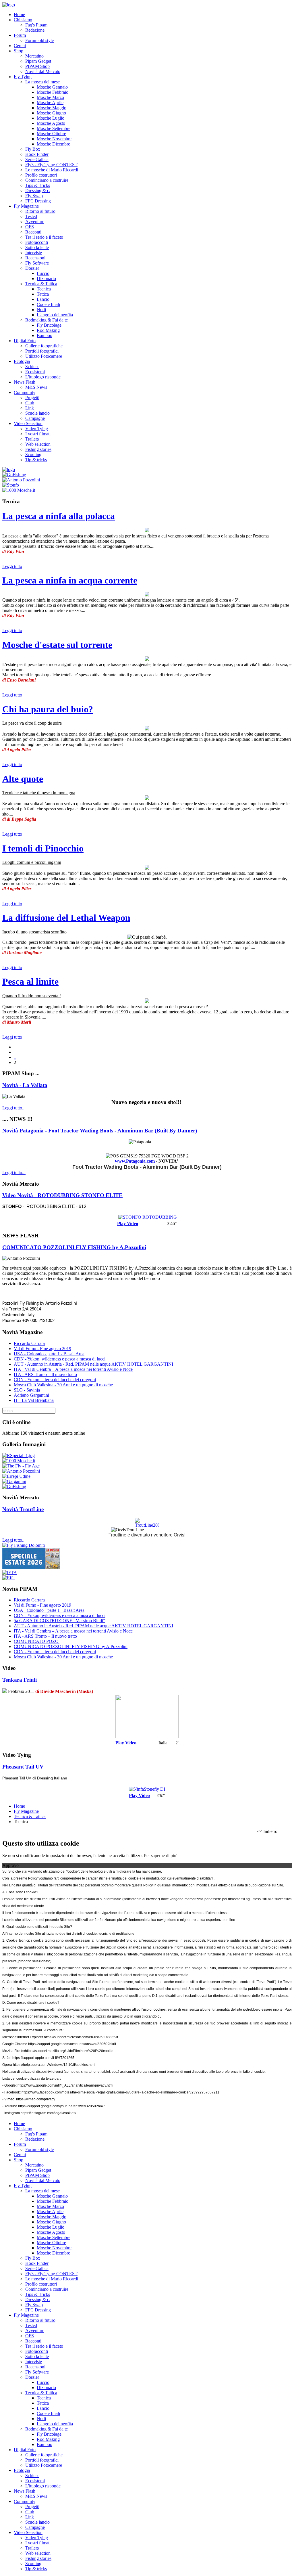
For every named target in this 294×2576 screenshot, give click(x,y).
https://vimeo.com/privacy (36, 2099)
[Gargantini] (14, 1481)
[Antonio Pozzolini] (21, 480)
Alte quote (23, 779)
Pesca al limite (30, 981)
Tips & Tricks (38, 185)
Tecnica (44, 289)
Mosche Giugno (51, 113)
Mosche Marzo (50, 97)
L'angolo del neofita (55, 315)
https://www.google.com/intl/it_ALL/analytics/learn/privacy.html (65, 2085)
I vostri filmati (38, 434)
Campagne (35, 418)
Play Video (128, 1223)
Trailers (32, 439)
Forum (20, 35)
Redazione (35, 30)
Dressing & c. (38, 191)
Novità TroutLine (23, 1509)
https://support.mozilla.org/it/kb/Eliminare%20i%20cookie (69, 2051)
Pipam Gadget (38, 61)
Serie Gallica (37, 159)
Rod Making (48, 330)
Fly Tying (23, 77)
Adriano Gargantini (31, 1395)
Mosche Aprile (50, 103)
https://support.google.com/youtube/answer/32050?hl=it (61, 2106)
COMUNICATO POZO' (37, 1641)
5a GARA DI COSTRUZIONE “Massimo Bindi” (59, 1621)
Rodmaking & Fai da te (47, 320)
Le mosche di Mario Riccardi (52, 170)
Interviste (34, 253)
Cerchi (20, 46)
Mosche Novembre (54, 139)
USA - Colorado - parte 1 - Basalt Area (49, 1354)
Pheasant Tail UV (23, 1767)
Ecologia (22, 361)
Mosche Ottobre (51, 134)
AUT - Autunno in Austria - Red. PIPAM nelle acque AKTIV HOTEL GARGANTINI (93, 1364)
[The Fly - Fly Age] (21, 1466)
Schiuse (32, 367)
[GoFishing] (14, 475)
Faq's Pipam (36, 25)
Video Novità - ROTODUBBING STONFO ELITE (62, 1195)
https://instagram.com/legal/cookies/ (48, 2113)
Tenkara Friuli (20, 1680)
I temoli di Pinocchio (43, 848)
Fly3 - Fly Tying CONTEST (51, 165)
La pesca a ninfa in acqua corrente (70, 580)
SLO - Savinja (27, 1390)
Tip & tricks (36, 460)
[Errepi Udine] (16, 1476)
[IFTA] (10, 1573)
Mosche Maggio (52, 108)
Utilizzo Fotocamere (44, 356)
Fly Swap (34, 196)
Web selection (38, 444)
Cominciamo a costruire (47, 180)
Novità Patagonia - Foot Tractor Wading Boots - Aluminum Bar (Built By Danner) (100, 1131)
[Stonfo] (11, 485)
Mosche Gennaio (52, 87)
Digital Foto (25, 341)
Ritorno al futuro (40, 211)
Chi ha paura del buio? (48, 709)
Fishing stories (38, 449)
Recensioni (35, 258)
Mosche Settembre (54, 128)
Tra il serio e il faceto (44, 237)
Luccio (43, 273)
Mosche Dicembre (53, 144)
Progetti (32, 398)
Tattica (43, 294)
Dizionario (46, 279)
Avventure (35, 222)
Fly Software (37, 263)
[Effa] (8, 1578)
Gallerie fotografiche (44, 346)
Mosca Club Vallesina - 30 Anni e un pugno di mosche (63, 1385)
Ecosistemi (35, 372)
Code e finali (48, 304)
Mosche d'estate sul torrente (57, 645)
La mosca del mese (42, 82)
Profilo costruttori (41, 175)
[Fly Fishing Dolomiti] (24, 1545)
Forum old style (39, 40)
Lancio (43, 299)
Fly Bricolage (49, 325)
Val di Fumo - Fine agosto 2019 (42, 1349)
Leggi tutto (12, 566)
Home (19, 15)
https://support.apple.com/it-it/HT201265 (43, 2058)
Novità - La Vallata (25, 1085)
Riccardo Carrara (29, 1343)
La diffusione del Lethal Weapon (66, 918)
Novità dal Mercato (43, 71)
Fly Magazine (26, 206)
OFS (30, 227)
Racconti (33, 232)
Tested (31, 216)
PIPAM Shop (37, 66)
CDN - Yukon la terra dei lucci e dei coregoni (55, 1380)
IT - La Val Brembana (34, 1400)
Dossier (32, 268)
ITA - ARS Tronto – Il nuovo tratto (45, 1374)
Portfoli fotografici (42, 351)
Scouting (33, 454)
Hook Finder (37, 154)
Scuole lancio (37, 413)
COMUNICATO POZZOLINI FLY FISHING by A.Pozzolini (74, 1247)
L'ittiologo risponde (43, 377)
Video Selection (28, 423)
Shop (19, 51)
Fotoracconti (37, 242)
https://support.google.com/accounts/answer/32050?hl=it (72, 2044)
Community (25, 392)
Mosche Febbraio (53, 92)
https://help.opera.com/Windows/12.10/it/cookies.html (54, 2065)
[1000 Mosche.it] (19, 490)
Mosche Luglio (51, 118)
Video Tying (37, 429)
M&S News (36, 387)
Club (30, 403)
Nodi (41, 310)
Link (30, 408)
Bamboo (45, 335)
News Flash (25, 382)
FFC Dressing (38, 201)
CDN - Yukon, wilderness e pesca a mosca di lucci (60, 1359)
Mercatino (34, 56)
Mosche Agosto (51, 123)
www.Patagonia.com (135, 1161)
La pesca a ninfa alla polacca (59, 516)
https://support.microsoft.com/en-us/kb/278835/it (81, 2037)
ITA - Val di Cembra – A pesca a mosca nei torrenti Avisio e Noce (73, 1369)
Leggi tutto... (14, 1108)
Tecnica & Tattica (41, 284)
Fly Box (33, 149)
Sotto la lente (37, 247)
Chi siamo (23, 20)
